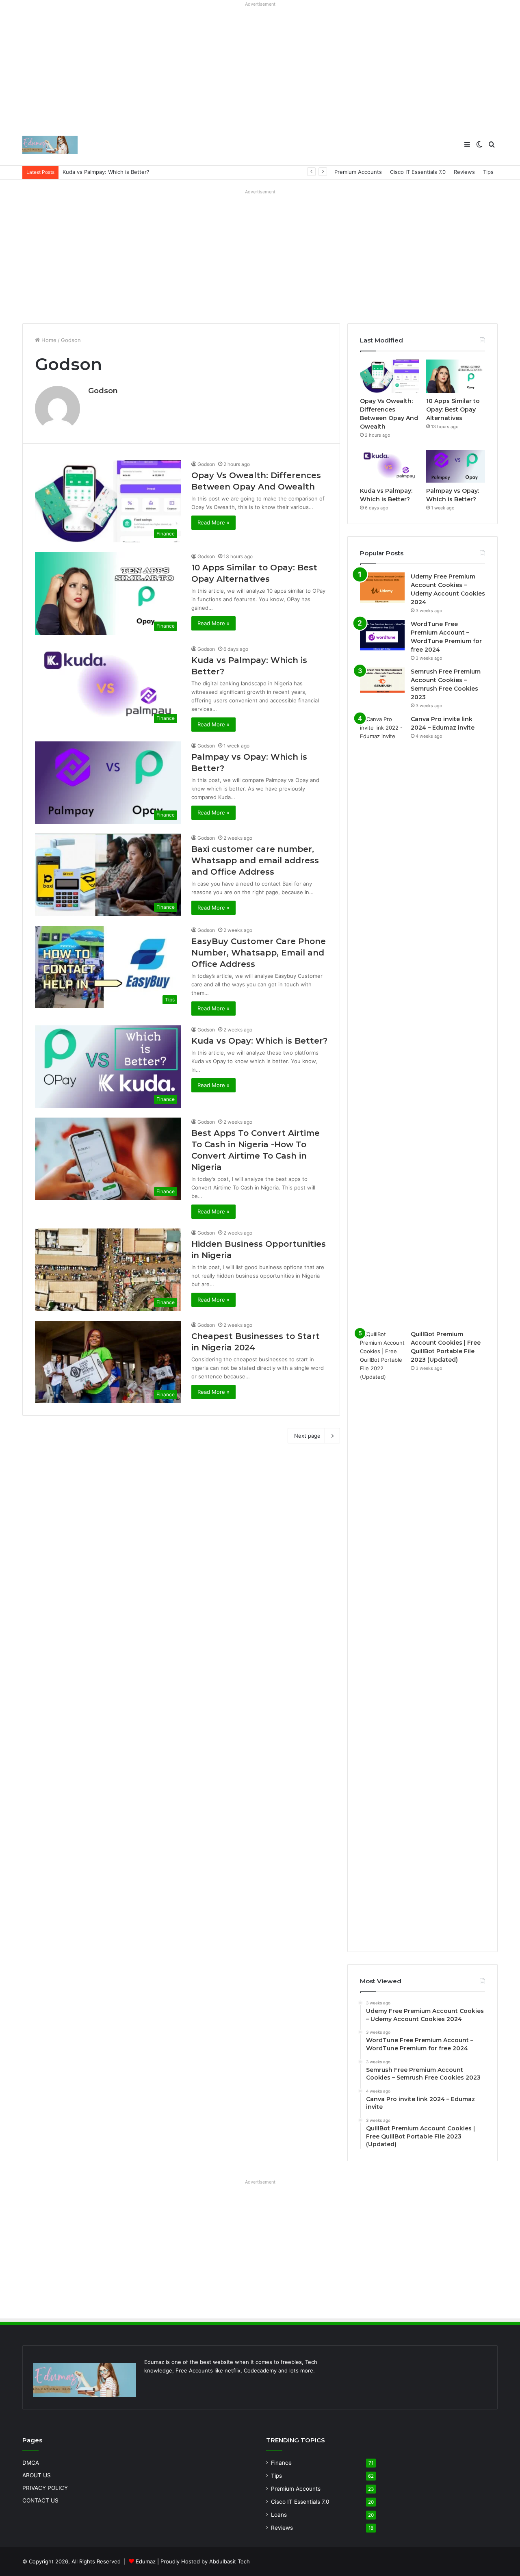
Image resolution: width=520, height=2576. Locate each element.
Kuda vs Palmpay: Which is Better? (106, 172)
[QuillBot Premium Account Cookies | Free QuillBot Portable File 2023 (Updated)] (382, 1635)
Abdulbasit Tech (230, 2561)
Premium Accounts (358, 172)
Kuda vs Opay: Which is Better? (259, 1041)
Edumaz (146, 2561)
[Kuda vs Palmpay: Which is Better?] (389, 466)
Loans (279, 2515)
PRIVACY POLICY (45, 2488)
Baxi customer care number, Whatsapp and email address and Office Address (255, 860)
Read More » (213, 522)
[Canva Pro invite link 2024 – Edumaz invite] (382, 1020)
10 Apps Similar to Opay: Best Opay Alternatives (453, 409)
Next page (307, 1436)
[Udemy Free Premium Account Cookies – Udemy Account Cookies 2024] (382, 588)
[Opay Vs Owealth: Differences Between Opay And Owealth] (389, 376)
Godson (103, 391)
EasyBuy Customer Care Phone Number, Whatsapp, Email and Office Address (259, 953)
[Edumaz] (50, 145)
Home (48, 340)
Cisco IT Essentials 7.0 (418, 172)
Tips (488, 172)
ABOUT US (37, 2475)
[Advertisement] (260, 67)
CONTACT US (40, 2500)
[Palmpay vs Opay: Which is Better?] (456, 466)
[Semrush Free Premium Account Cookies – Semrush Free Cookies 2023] (382, 680)
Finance (281, 2463)
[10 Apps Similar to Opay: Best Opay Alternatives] (456, 376)
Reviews (464, 172)
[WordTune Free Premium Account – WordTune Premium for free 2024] (382, 635)
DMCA (31, 2463)
